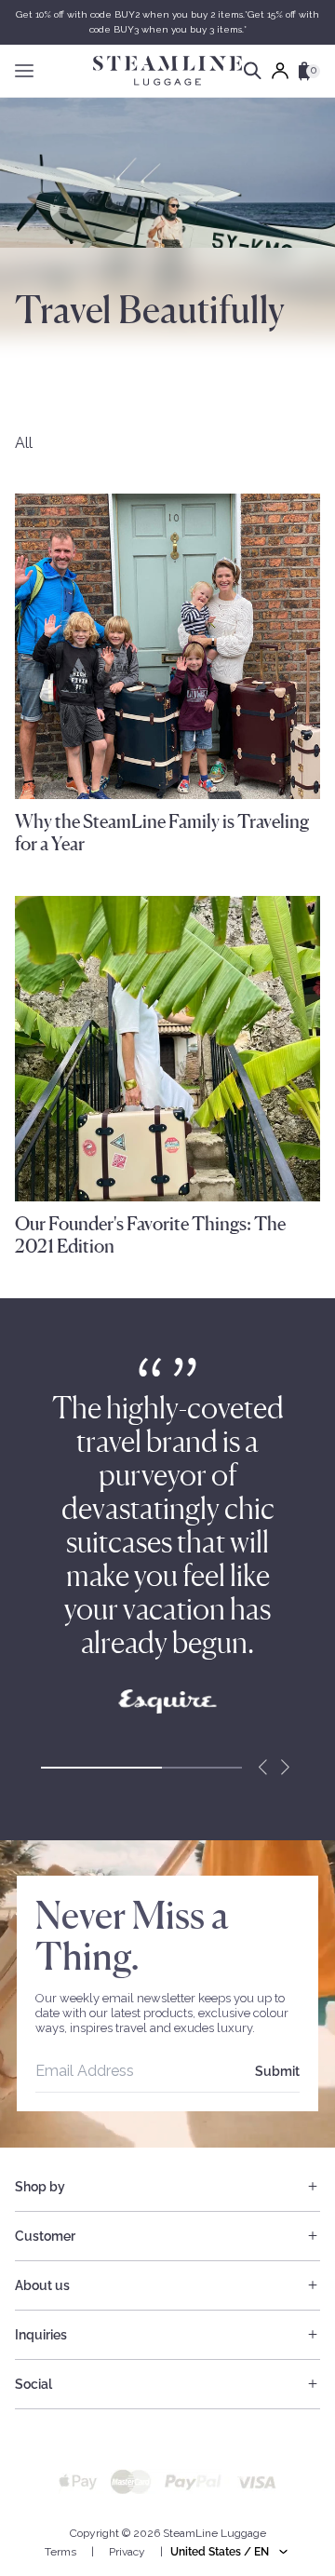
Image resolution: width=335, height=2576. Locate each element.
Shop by (40, 2187)
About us (42, 2285)
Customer (45, 2236)
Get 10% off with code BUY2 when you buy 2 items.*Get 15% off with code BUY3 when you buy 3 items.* (167, 22)
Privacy (127, 2552)
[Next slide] (285, 1768)
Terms (60, 2552)
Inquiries (41, 2335)
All (24, 443)
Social (33, 2384)
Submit (277, 2071)
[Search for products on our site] (253, 71)
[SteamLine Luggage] (167, 71)
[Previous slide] (262, 1768)
